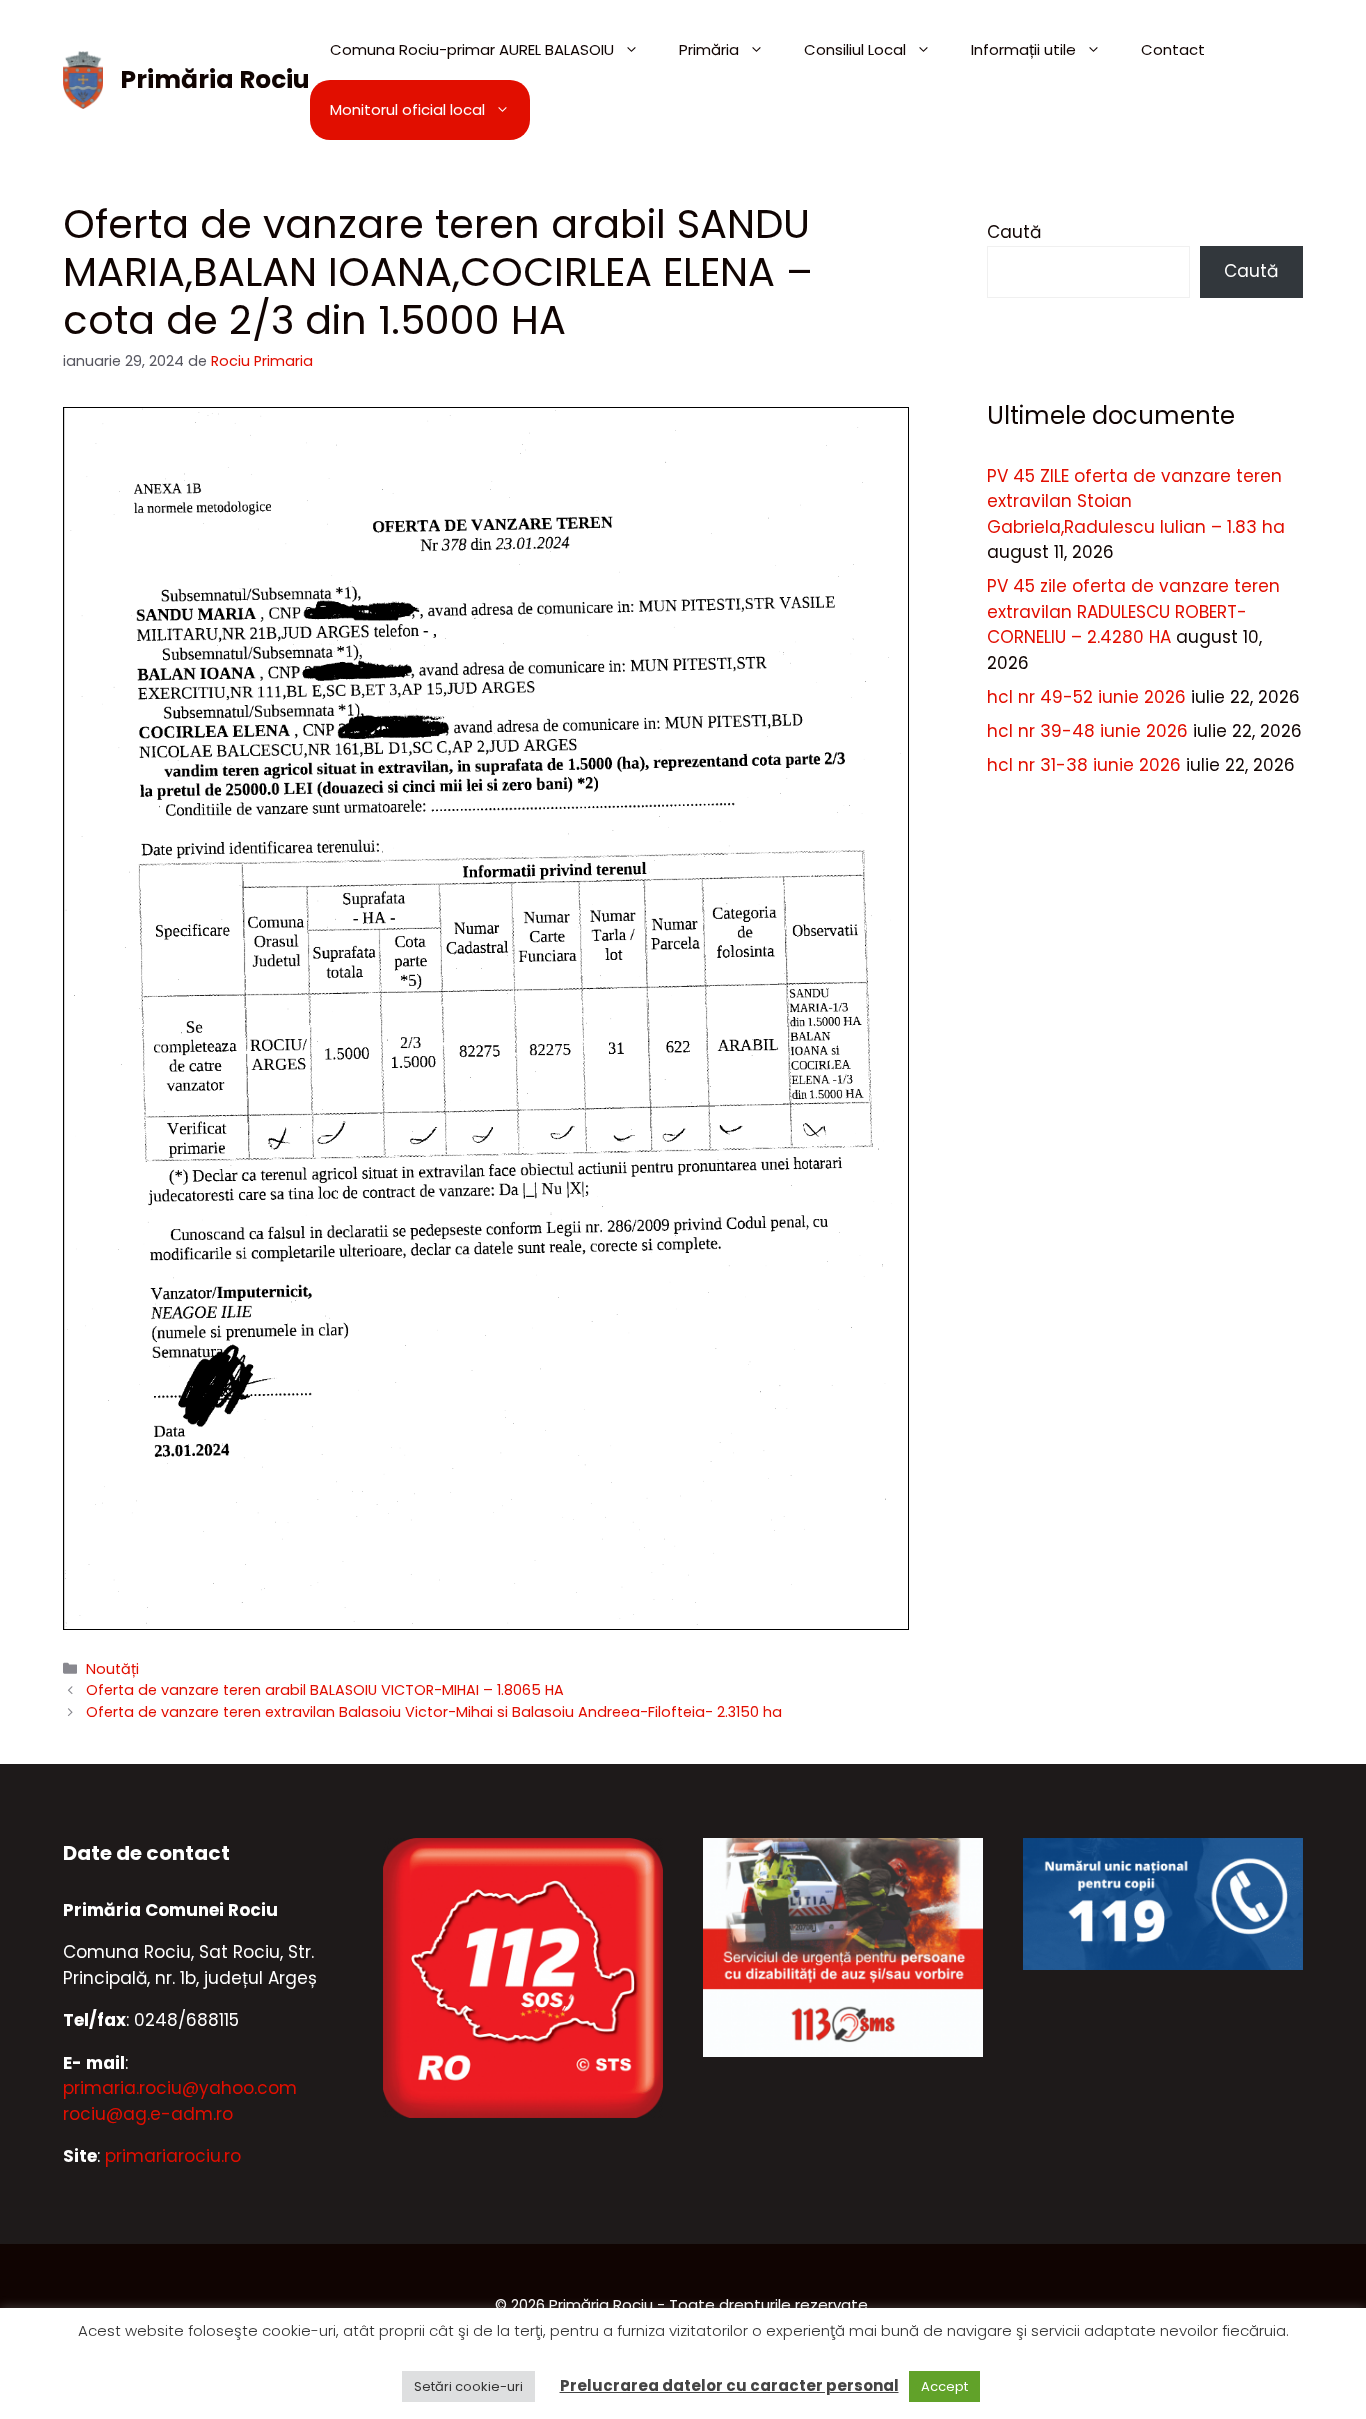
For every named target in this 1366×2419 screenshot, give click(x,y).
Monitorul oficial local (407, 109)
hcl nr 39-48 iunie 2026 (1087, 731)
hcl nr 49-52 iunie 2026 (1086, 697)
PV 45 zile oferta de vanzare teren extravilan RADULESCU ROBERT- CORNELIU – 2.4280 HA (1133, 611)
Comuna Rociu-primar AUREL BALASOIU (472, 49)
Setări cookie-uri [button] (468, 2386)
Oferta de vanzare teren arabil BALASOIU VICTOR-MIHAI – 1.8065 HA (325, 1690)
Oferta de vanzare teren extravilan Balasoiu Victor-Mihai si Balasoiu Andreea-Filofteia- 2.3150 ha (434, 1712)
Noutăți (112, 1669)
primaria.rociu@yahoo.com (180, 2088)
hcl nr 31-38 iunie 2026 (1084, 765)
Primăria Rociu (215, 79)
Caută (1014, 232)
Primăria (709, 49)
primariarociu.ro (173, 2156)
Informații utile (1023, 49)
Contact (1173, 49)
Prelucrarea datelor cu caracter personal (729, 2385)
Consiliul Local (855, 49)
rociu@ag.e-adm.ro (148, 2114)
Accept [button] (944, 2386)
